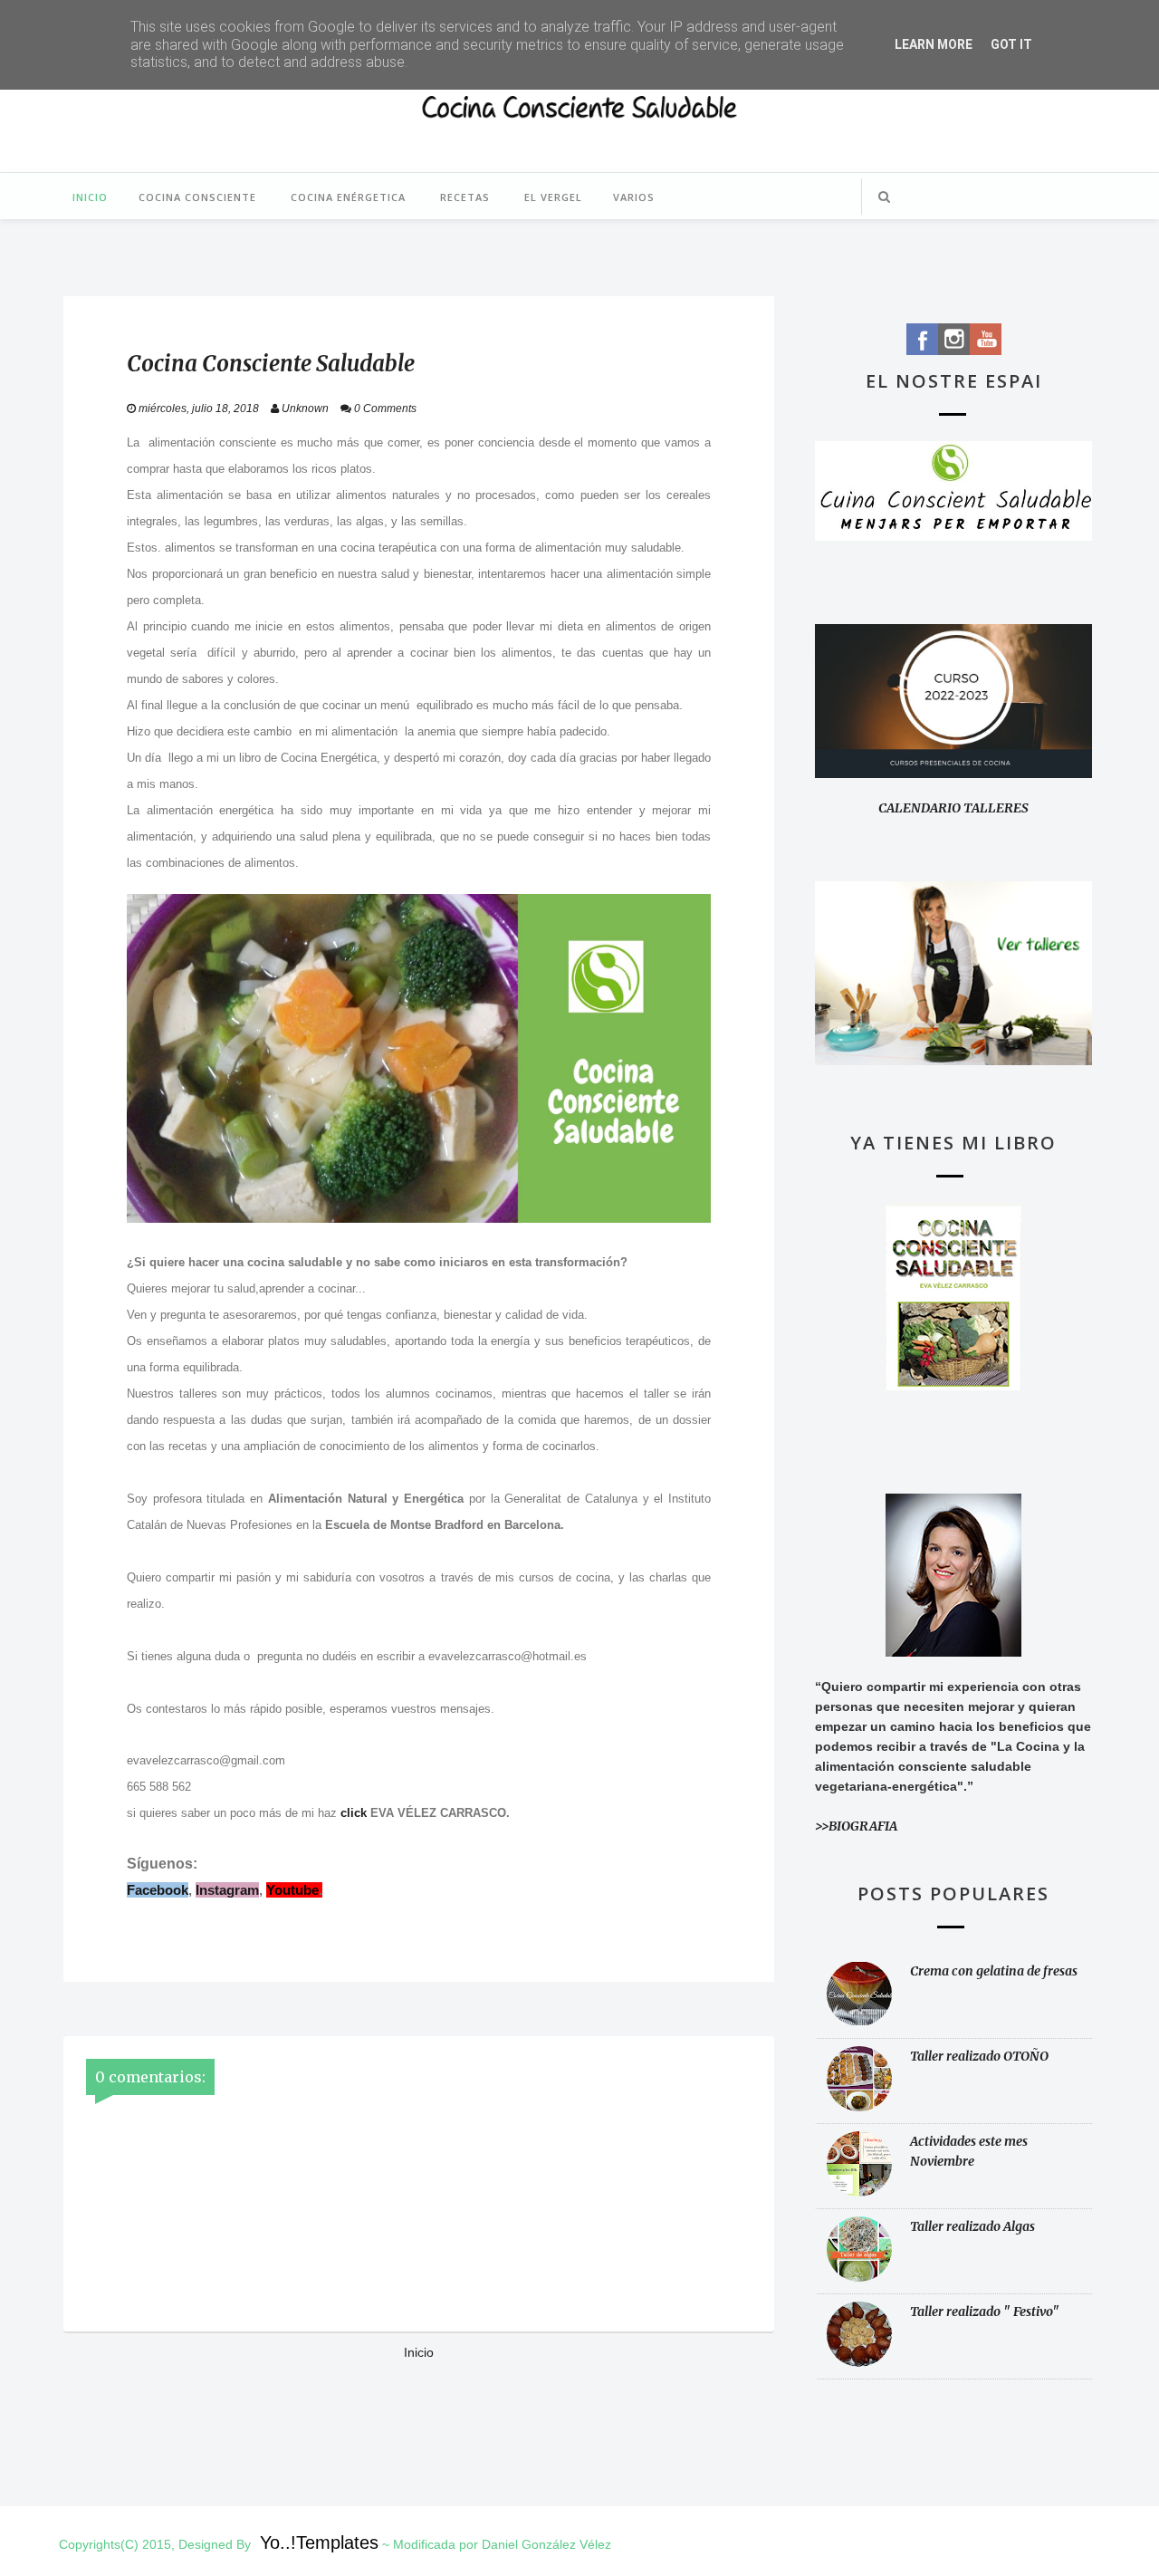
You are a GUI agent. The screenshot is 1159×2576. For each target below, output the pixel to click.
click (354, 1813)
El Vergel (553, 197)
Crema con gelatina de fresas (994, 1971)
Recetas (465, 197)
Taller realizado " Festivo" (985, 2312)
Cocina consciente (197, 197)
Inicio (90, 197)
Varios (634, 197)
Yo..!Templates (319, 2542)
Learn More (934, 44)
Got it (1011, 44)
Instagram (227, 1890)
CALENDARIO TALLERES (953, 808)
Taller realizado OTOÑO (979, 2056)
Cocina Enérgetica (348, 197)
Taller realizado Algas (972, 2226)
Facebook (158, 1890)
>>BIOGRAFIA (856, 1826)
